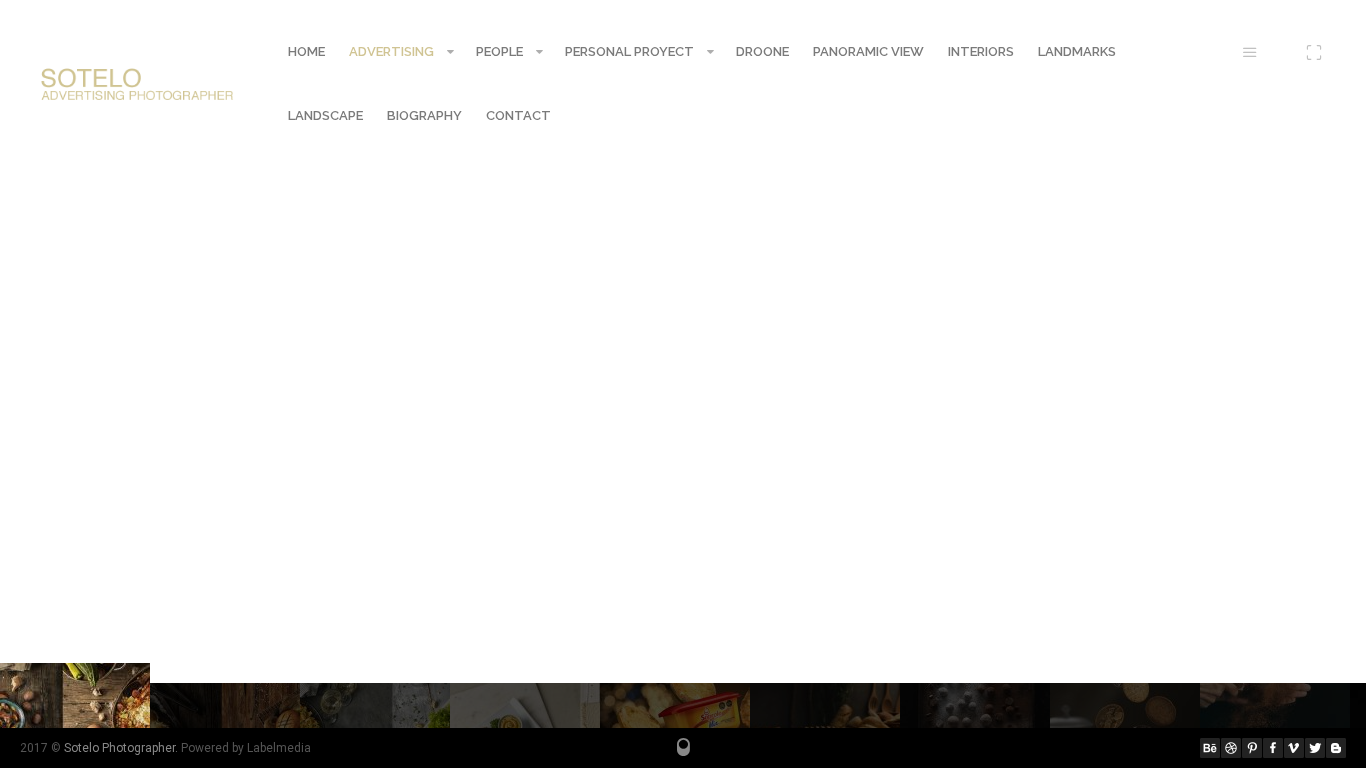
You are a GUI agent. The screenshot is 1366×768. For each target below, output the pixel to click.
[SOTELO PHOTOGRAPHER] (138, 84)
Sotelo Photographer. (121, 748)
